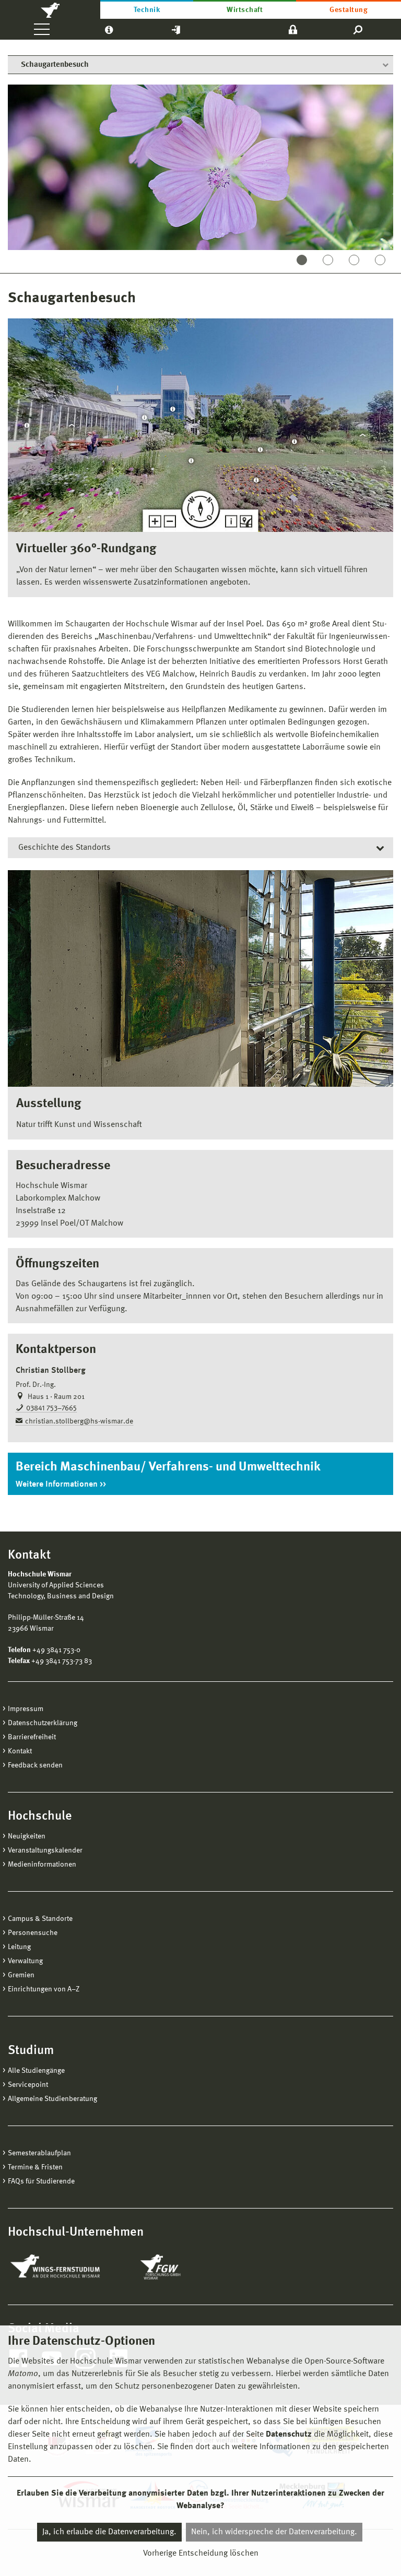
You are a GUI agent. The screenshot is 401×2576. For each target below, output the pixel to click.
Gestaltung (349, 10)
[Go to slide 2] (328, 260)
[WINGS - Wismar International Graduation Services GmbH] (67, 2267)
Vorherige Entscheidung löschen (201, 2554)
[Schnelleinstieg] (176, 29)
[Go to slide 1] (302, 260)
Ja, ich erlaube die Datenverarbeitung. (109, 2532)
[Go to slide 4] (380, 260)
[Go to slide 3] (354, 260)
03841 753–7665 (51, 1408)
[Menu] (42, 29)
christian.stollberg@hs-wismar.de (79, 1421)
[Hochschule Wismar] (50, 9)
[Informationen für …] (109, 29)
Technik (147, 10)
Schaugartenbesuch (55, 65)
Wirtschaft (245, 10)
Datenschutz (289, 2435)
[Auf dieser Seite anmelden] (293, 29)
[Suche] (358, 29)
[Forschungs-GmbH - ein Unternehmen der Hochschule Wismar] (185, 2267)
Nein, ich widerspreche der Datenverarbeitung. (274, 2532)
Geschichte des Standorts (64, 848)
